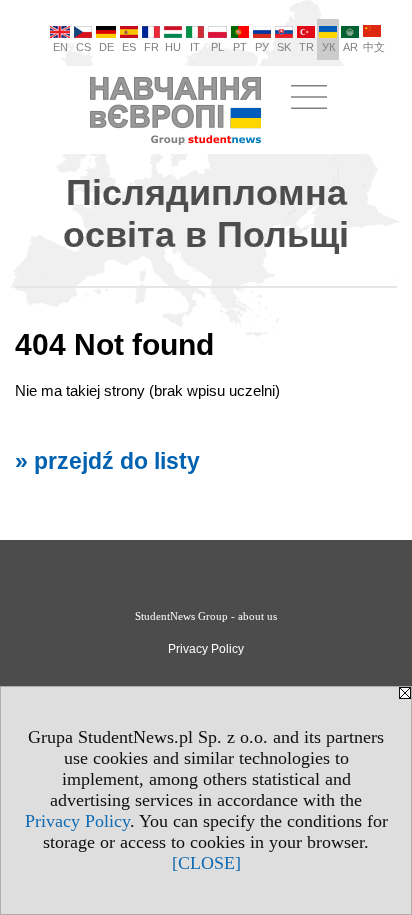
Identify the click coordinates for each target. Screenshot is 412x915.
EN (60, 47)
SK (284, 47)
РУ (262, 47)
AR (350, 47)
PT (240, 47)
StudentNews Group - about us (206, 616)
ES (129, 47)
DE (106, 47)
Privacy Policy (77, 821)
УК (328, 47)
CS (83, 47)
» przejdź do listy (107, 461)
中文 (374, 47)
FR (151, 47)
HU (173, 47)
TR (306, 47)
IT (195, 47)
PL (217, 47)
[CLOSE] (206, 863)
